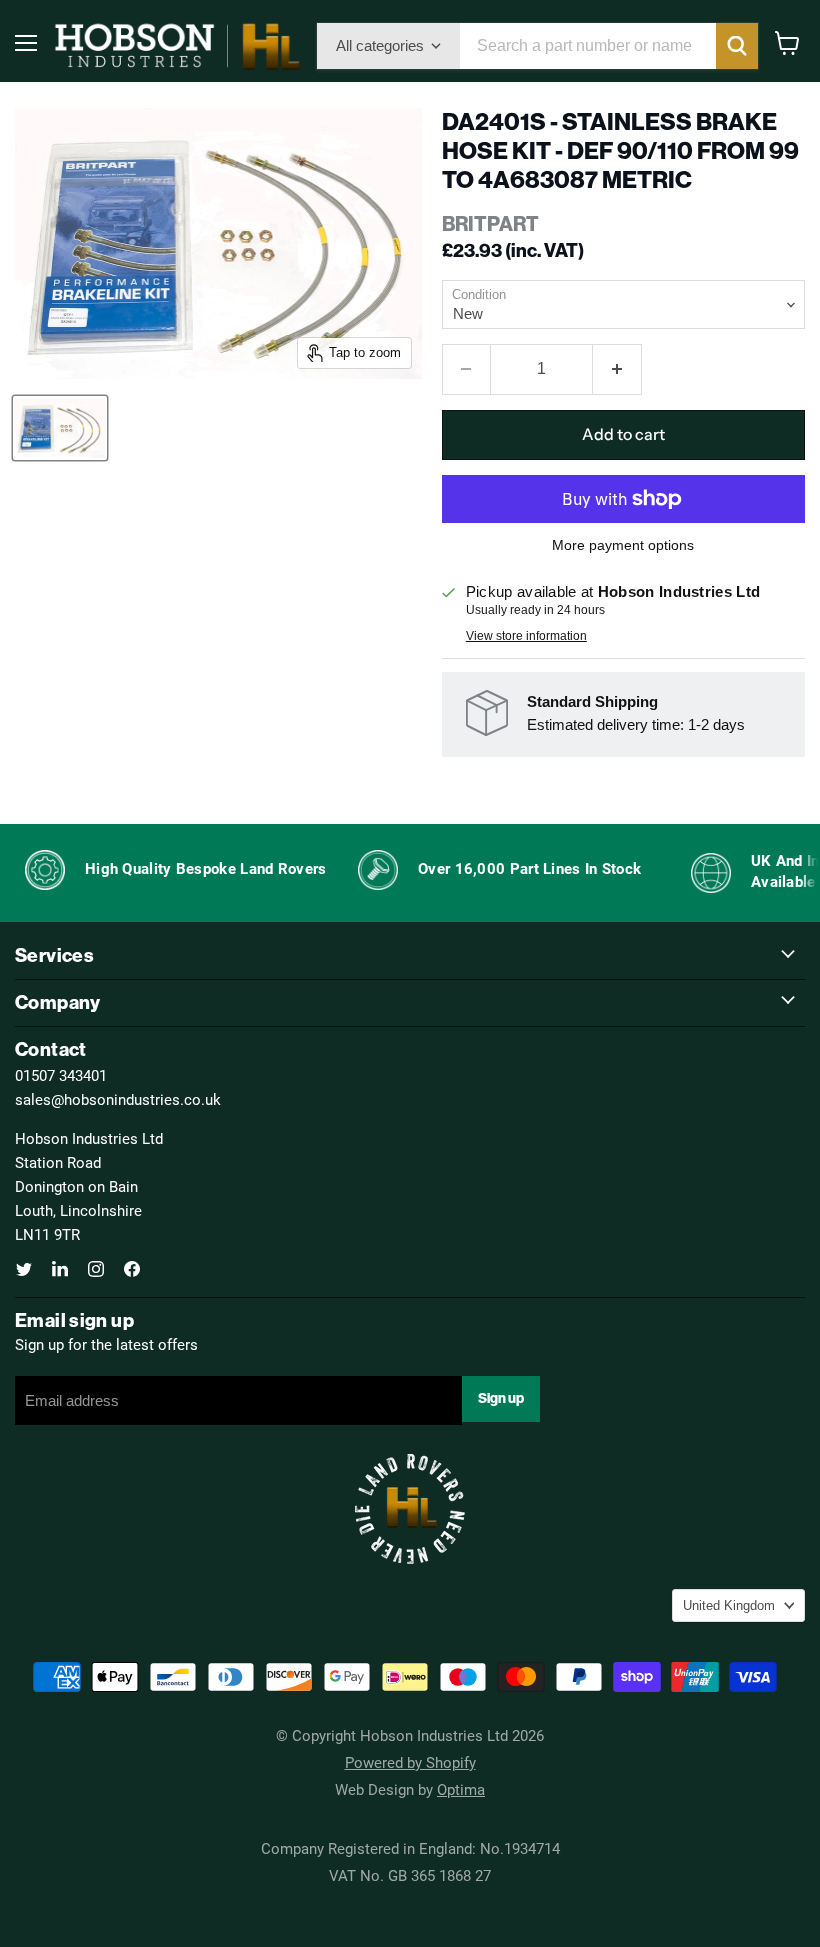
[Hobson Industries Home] (177, 46)
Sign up (501, 1398)
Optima (461, 1789)
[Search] (737, 46)
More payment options (623, 545)
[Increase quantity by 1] (617, 369)
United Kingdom (729, 1605)
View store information (526, 636)
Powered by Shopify (410, 1762)
